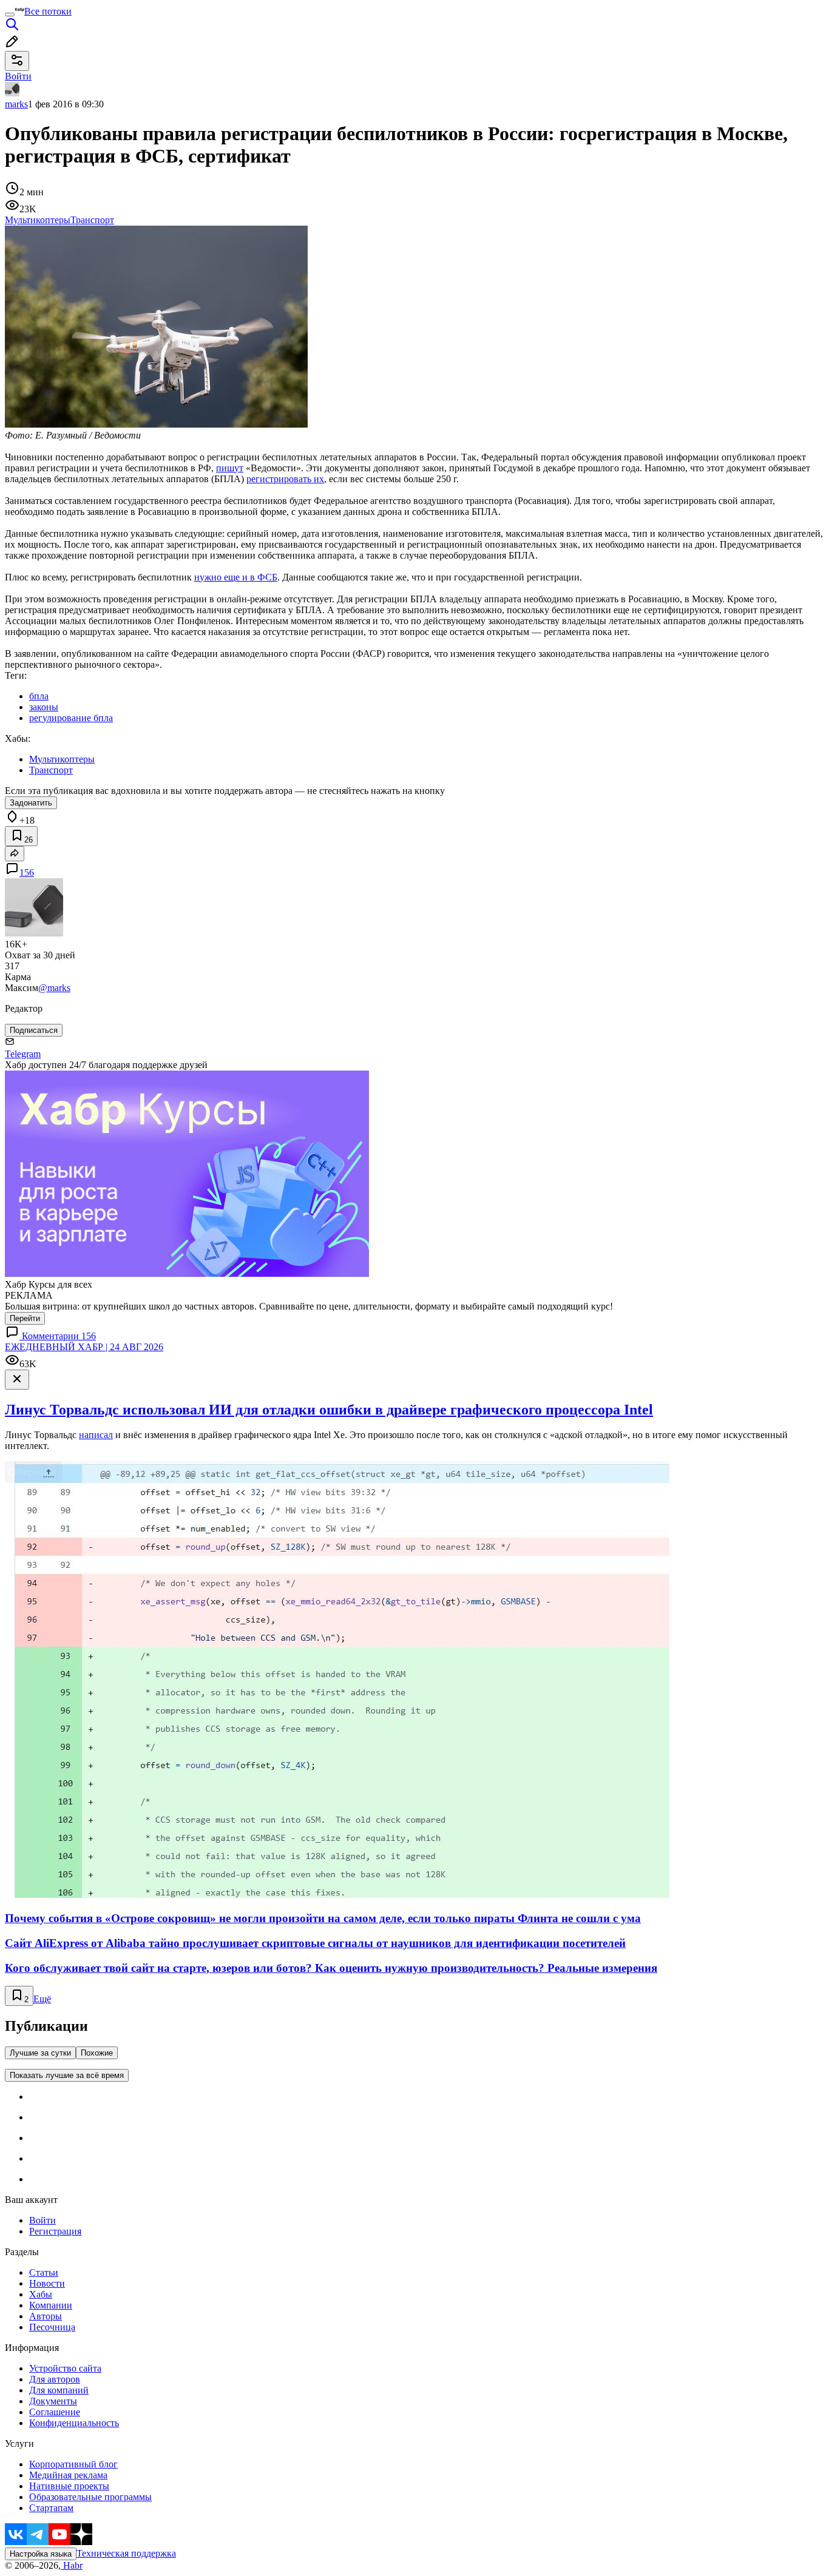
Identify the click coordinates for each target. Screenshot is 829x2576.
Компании (51, 2305)
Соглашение (55, 2412)
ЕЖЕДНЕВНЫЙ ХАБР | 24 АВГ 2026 (84, 1347)
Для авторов (55, 2379)
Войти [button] (18, 76)
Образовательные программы (90, 2497)
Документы (53, 2401)
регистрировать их (285, 479)
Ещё (42, 1999)
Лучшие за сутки (40, 2053)
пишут (230, 468)
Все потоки (48, 11)
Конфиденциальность (74, 2423)
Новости (47, 2283)
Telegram (23, 1054)
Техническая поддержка (126, 2553)
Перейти (25, 1318)
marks (16, 104)
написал (96, 1435)
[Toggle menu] (10, 15)
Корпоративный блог (73, 2464)
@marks (54, 988)
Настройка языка (41, 2554)
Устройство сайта (65, 2368)
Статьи (44, 2272)
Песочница (52, 2327)
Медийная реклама (68, 2475)
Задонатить (31, 803)
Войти (42, 2220)
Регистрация (55, 2231)
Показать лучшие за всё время (67, 2075)
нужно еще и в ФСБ (236, 577)
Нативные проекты (69, 2486)
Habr (72, 2565)
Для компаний (59, 2390)
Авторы (46, 2316)
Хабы (41, 2294)
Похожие (97, 2053)
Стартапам (51, 2508)
